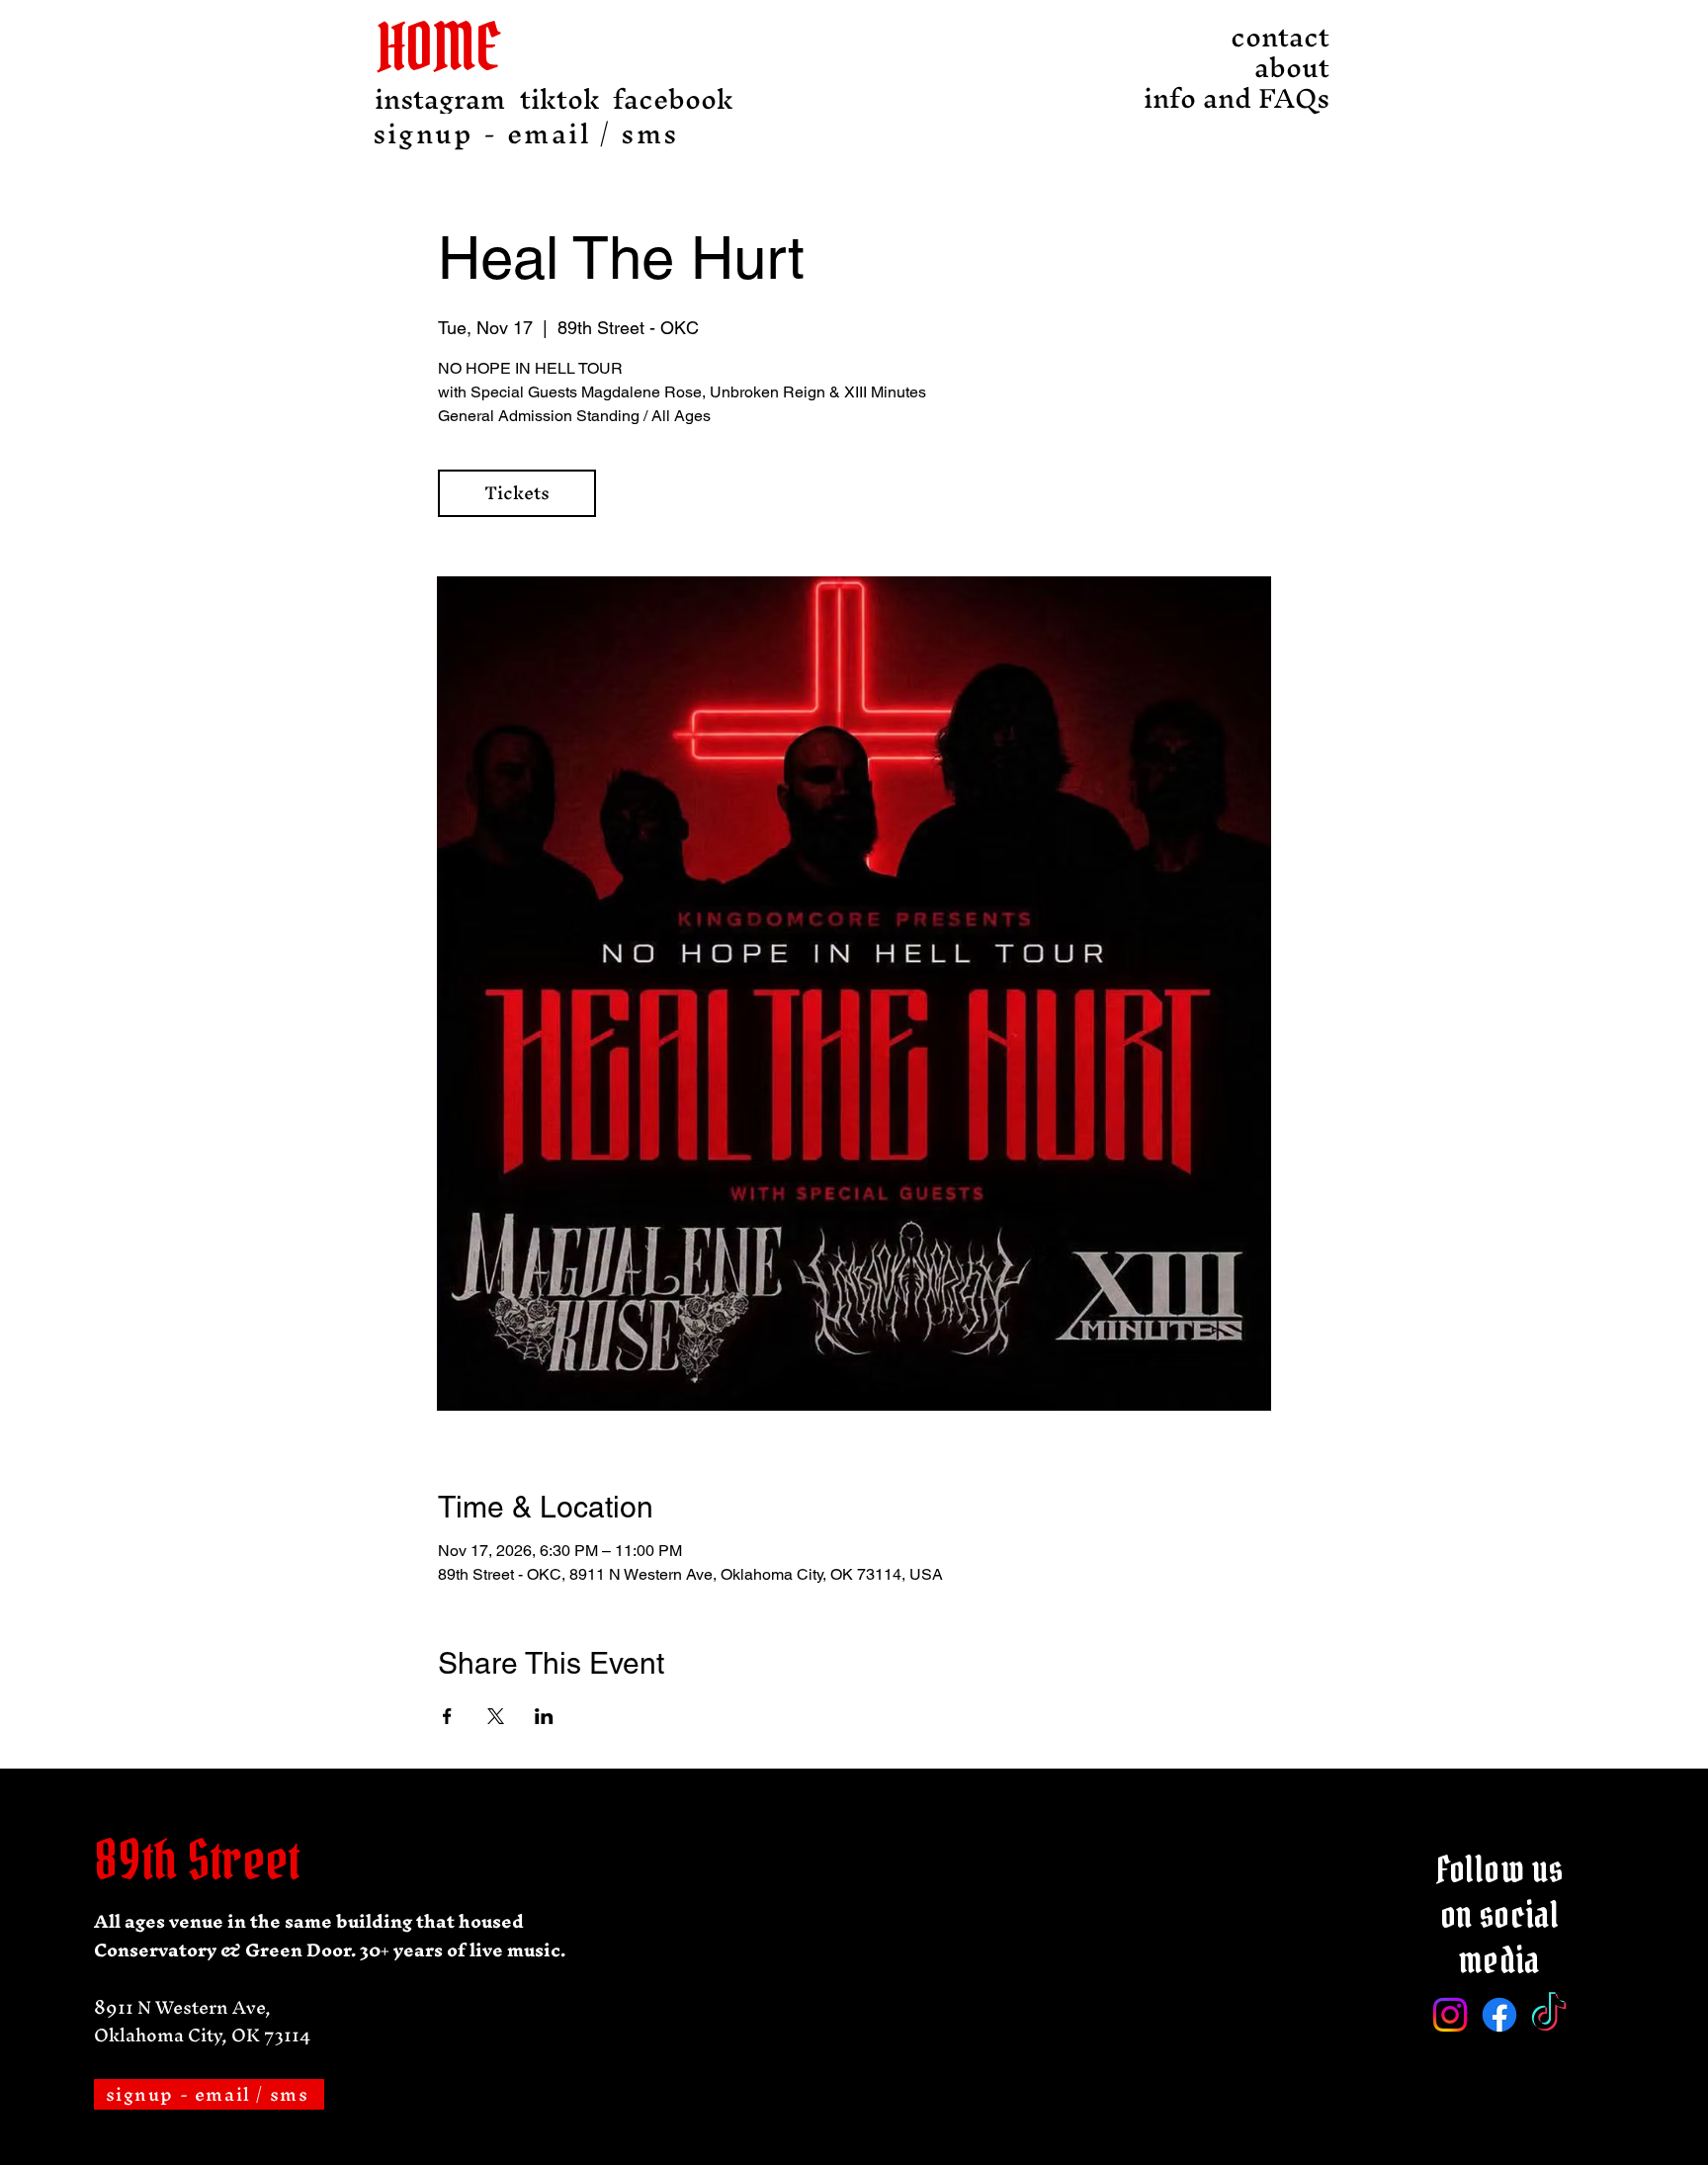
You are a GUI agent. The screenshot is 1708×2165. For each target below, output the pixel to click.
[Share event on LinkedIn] (544, 1716)
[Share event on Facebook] (447, 1716)
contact (1280, 37)
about (1292, 68)
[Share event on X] (496, 1716)
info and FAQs (1275, 98)
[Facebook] (1499, 2015)
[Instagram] (1450, 2015)
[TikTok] (1549, 2015)
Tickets (517, 493)
